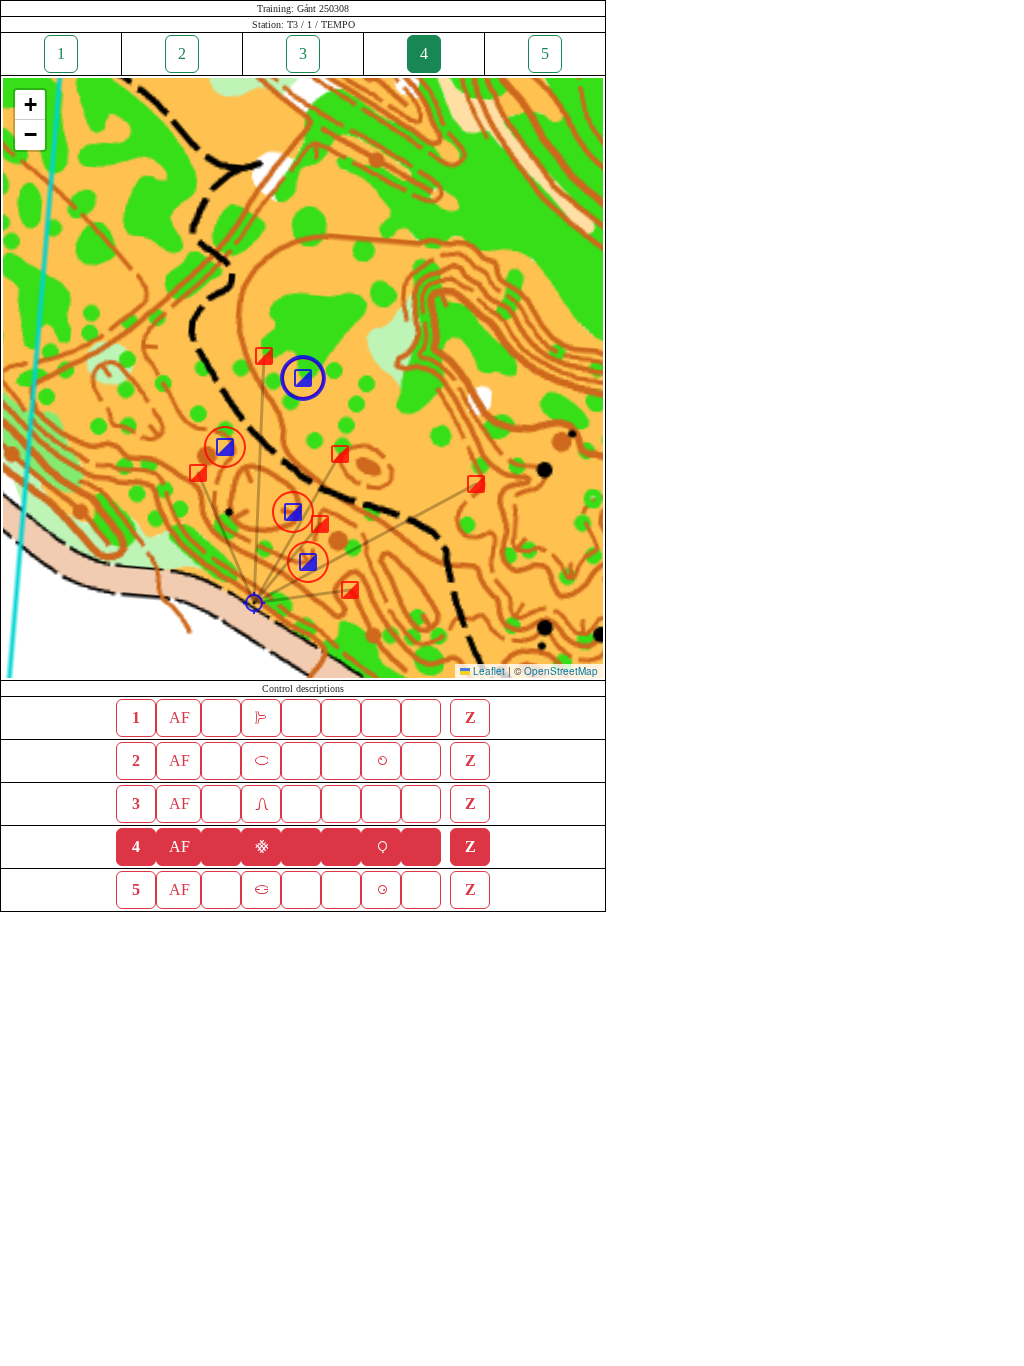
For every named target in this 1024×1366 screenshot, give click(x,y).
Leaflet (487, 671)
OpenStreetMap (561, 671)
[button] (254, 603)
